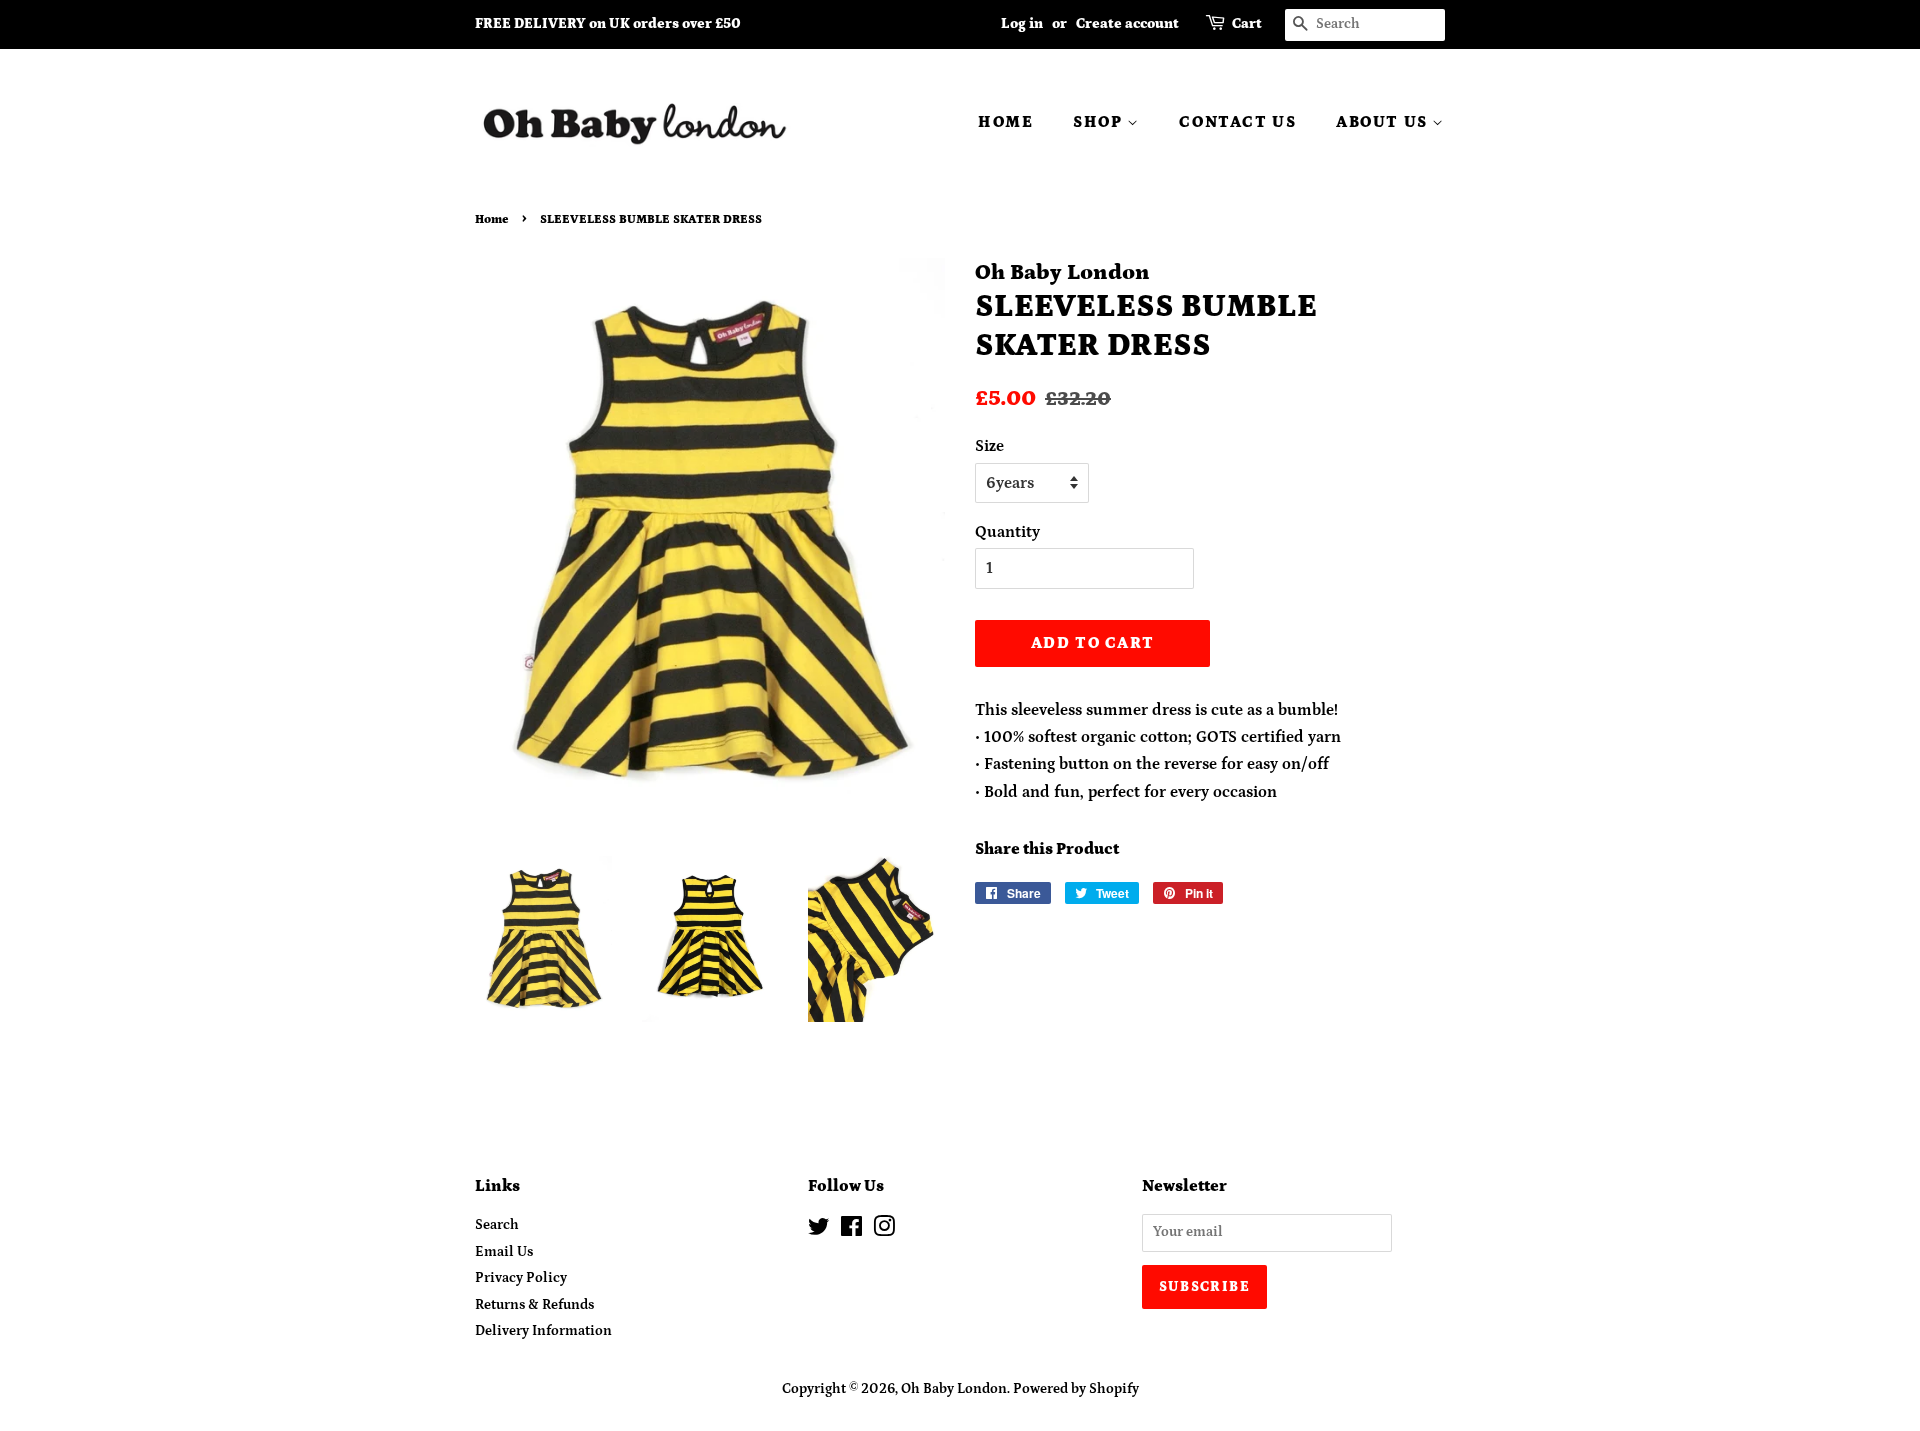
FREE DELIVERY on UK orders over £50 (608, 24)
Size (989, 446)
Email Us (504, 1252)
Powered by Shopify (1076, 1389)
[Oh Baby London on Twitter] (819, 1231)
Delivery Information (543, 1331)
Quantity (1007, 532)
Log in (1022, 24)
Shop (1100, 122)
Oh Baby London (954, 1389)
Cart (1247, 24)
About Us (1384, 122)
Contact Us (1237, 122)
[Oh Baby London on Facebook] (851, 1231)
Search (497, 1225)
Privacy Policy (521, 1278)
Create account (1127, 24)
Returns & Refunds (534, 1305)
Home (1005, 122)
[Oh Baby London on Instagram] (884, 1231)
